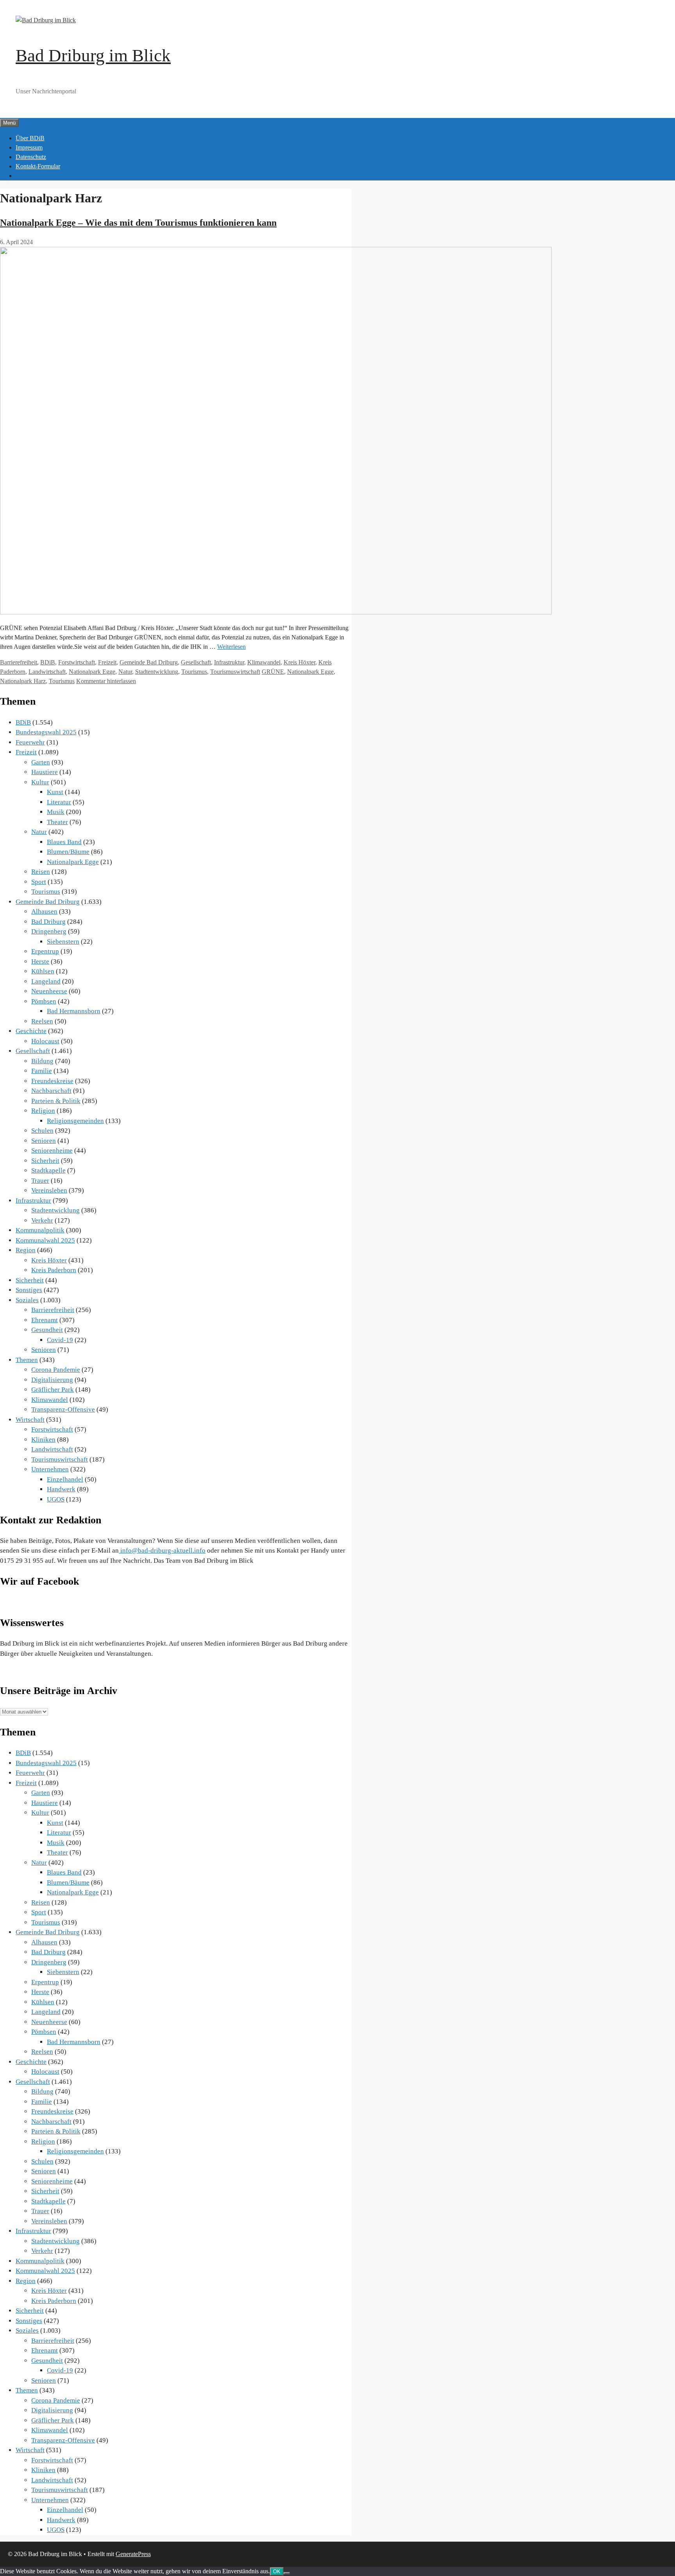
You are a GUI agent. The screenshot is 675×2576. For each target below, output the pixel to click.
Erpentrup (45, 951)
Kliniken (43, 1440)
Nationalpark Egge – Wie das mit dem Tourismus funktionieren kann (138, 223)
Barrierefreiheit (19, 662)
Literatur (59, 802)
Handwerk (61, 1489)
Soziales (27, 1300)
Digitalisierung (52, 1380)
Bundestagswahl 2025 (46, 732)
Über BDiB (30, 138)
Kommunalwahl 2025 (45, 1240)
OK (277, 2572)
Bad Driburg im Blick (93, 55)
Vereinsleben (49, 1190)
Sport (39, 882)
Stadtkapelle (48, 1170)
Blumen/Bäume (68, 852)
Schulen (42, 1131)
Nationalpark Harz (23, 681)
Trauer (40, 1181)
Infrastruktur (229, 662)
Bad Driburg (48, 922)
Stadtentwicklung (157, 672)
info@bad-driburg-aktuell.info (162, 1550)
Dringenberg (49, 931)
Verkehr (42, 1220)
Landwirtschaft (47, 672)
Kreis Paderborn (54, 1270)
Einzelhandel (65, 1479)
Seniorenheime (52, 1151)
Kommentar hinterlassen (106, 681)
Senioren (44, 1141)
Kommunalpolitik (40, 1230)
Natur (125, 672)
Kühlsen (43, 971)
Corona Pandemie (56, 1370)
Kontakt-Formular (38, 166)
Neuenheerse (49, 991)
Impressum (29, 147)
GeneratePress (133, 2554)
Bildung (42, 1061)
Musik (56, 812)
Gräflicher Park (53, 1390)
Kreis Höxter (299, 662)
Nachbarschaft (51, 1091)
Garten (41, 762)
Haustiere (45, 772)
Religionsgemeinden (75, 1121)
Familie (42, 1071)
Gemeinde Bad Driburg (149, 662)
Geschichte (31, 1031)
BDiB (48, 662)
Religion (43, 1111)
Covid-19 (60, 1340)
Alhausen (44, 911)
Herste (40, 961)
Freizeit (107, 662)
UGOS (56, 1499)
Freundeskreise (52, 1081)
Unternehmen (50, 1469)
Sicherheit (45, 1161)
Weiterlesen (231, 647)
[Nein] (287, 2573)
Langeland (46, 981)
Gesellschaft (196, 662)
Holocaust (45, 1041)
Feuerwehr (30, 742)
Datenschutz (31, 157)
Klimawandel (264, 662)
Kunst (55, 792)
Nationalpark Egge (92, 672)
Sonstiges (29, 1290)
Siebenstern (63, 942)
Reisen (41, 872)
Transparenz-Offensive (63, 1409)
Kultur (40, 782)
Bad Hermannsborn (74, 1011)
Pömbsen (44, 1001)
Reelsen (42, 1021)
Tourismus (194, 672)
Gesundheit (47, 1330)
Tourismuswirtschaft (235, 672)
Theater (57, 822)
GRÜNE (273, 672)
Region (26, 1250)
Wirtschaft (30, 1420)
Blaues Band (64, 842)
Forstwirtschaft (77, 662)
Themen (27, 1360)
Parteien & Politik (56, 1101)
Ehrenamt (45, 1320)
